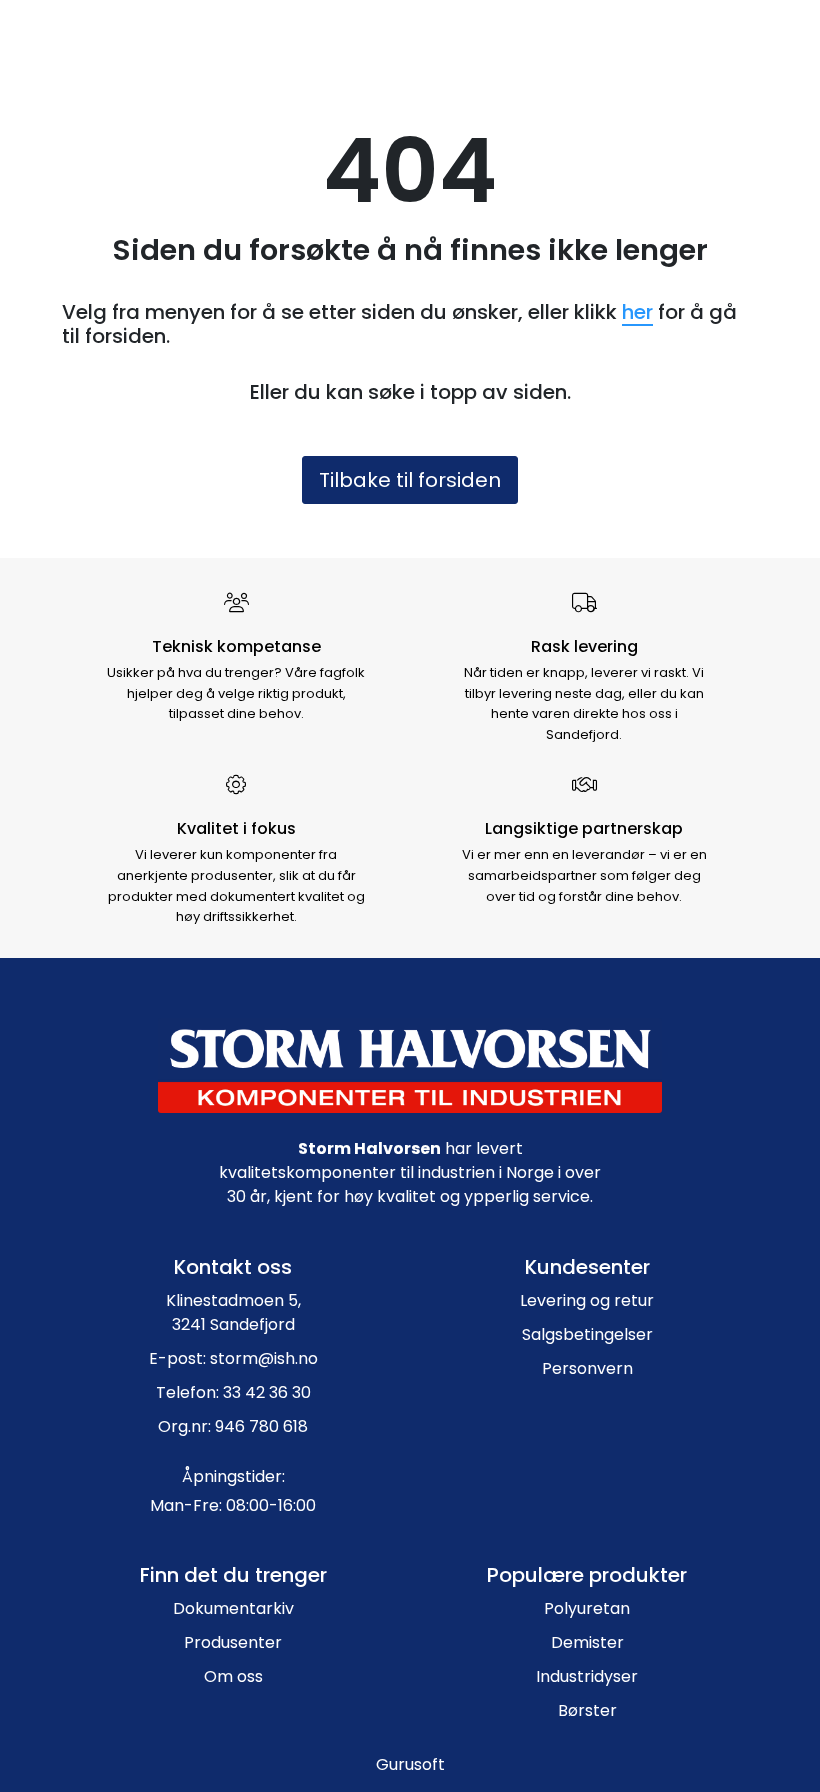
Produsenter (233, 1642)
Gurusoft (410, 1764)
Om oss (233, 1676)
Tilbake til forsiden (410, 480)
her (637, 312)
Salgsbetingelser (587, 1334)
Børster (587, 1710)
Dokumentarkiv (233, 1608)
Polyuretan (587, 1608)
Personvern (587, 1368)
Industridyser (587, 1676)
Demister (587, 1642)
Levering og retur (587, 1300)
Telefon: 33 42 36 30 (233, 1392)
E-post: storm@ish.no (233, 1358)
